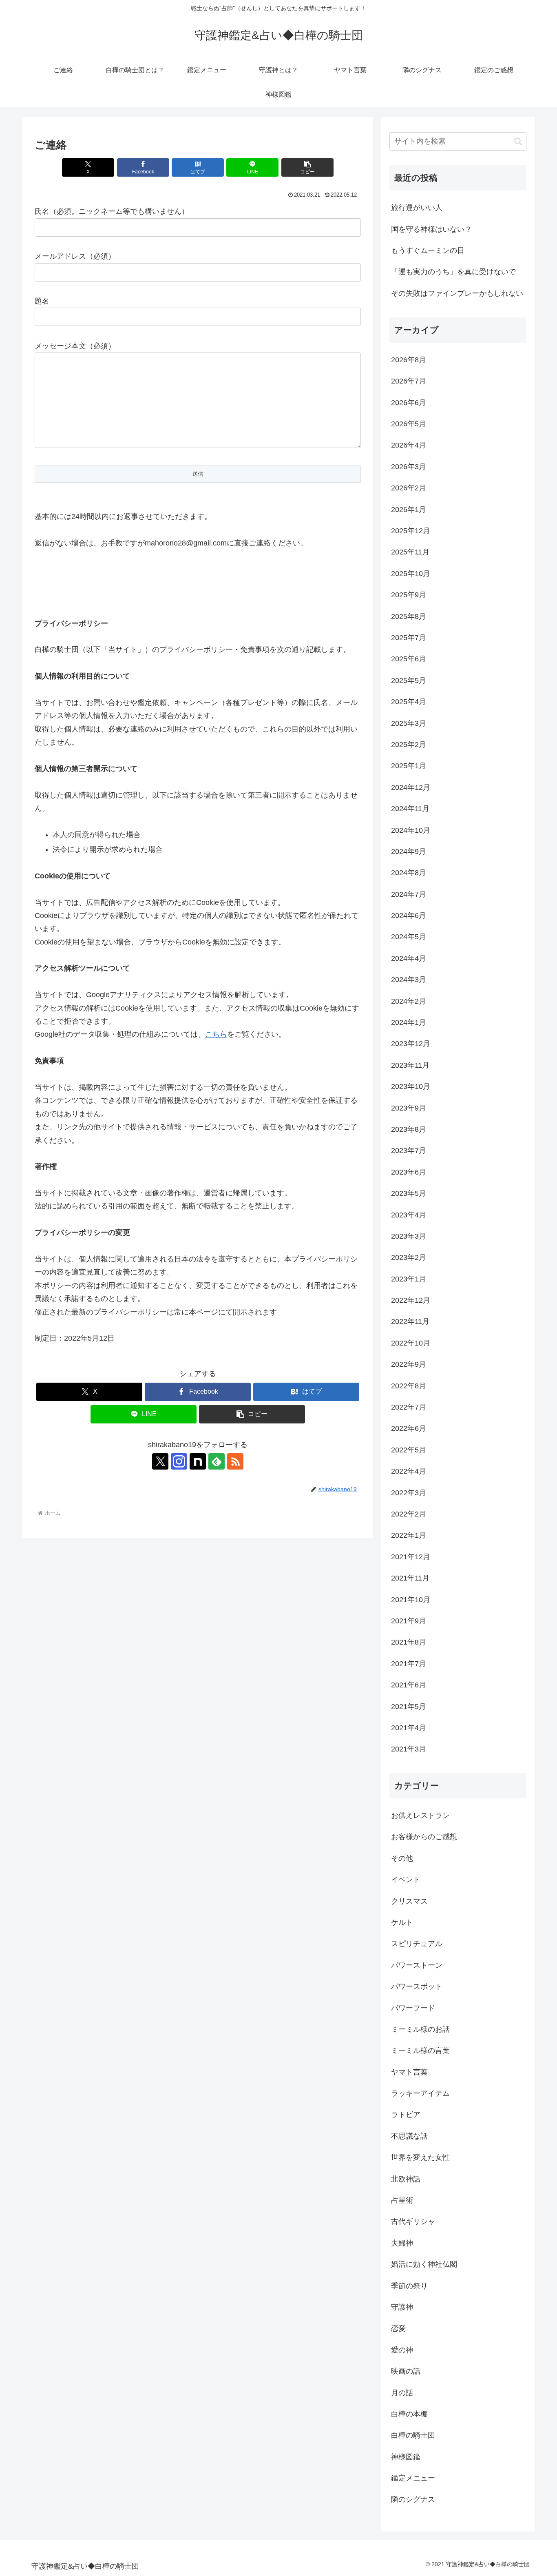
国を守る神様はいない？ (431, 229)
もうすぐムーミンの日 (428, 251)
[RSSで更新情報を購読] (235, 1461)
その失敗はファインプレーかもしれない (457, 293)
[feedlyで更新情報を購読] (217, 1461)
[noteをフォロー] (198, 1461)
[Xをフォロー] (160, 1461)
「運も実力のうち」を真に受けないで (453, 272)
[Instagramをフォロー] (179, 1461)
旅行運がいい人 (417, 208)
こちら (216, 1034)
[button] (307, 167)
